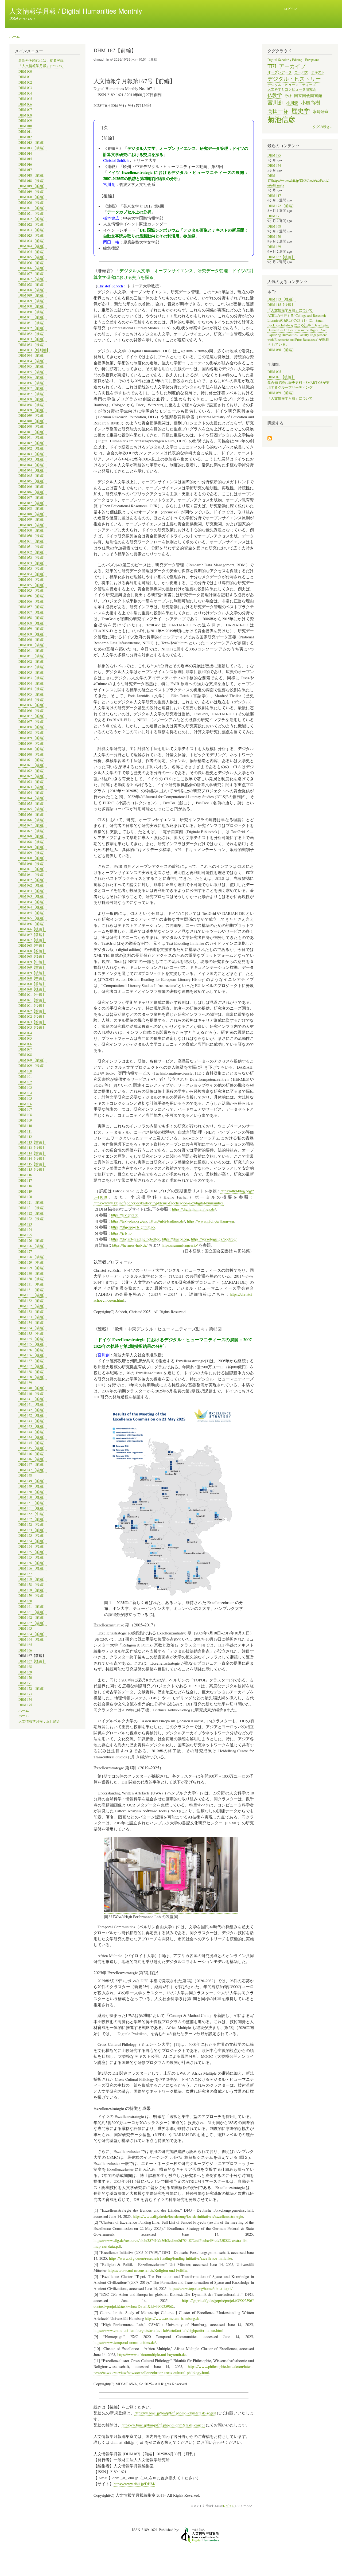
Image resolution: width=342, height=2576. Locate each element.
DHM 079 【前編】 (32, 847)
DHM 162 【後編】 (32, 1623)
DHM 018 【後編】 (32, 181)
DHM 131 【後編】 (32, 1295)
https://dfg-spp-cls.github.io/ (133, 1227)
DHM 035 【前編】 (32, 366)
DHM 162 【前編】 (32, 1617)
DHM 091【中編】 (32, 995)
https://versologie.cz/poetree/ (214, 1239)
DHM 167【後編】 (32, 1661)
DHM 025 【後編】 (32, 257)
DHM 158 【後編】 (32, 1585)
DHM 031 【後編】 (32, 323)
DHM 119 (25, 1191)
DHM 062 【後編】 (32, 667)
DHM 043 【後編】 (32, 459)
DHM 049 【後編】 (32, 525)
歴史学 (301, 111)
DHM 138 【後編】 (32, 1377)
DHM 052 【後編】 (32, 558)
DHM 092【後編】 (32, 1016)
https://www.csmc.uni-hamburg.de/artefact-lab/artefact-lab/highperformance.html (158, 2330)
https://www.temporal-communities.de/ (125, 2342)
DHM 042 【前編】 (32, 443)
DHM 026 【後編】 (32, 268)
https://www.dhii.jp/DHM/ (134, 2484)
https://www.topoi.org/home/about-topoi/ (201, 2288)
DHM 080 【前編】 (32, 858)
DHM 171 (25, 1683)
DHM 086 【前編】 (32, 924)
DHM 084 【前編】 (32, 902)
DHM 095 (25, 1038)
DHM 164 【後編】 (32, 1639)
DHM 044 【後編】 (32, 470)
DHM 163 (25, 1628)
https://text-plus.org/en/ (129, 1221)
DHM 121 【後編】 (32, 1208)
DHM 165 (25, 1645)
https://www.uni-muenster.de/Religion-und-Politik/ (147, 2270)
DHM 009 (25, 121)
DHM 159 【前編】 (32, 1590)
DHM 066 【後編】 (32, 711)
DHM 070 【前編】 (32, 749)
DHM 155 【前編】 (32, 1552)
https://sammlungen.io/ (180, 1245)
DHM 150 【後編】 (32, 1497)
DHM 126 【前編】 (32, 1241)
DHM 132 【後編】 (32, 1306)
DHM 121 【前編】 (32, 1202)
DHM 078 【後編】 (32, 842)
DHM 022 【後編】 (32, 225)
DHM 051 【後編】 (32, 547)
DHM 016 (25, 164)
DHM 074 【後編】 (32, 798)
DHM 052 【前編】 (32, 552)
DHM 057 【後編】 (32, 612)
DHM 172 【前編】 (32, 1689)
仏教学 (275, 95)
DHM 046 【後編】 (32, 492)
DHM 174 (25, 1699)
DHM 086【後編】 (32, 929)
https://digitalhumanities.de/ (194, 1209)
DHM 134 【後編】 (32, 1328)
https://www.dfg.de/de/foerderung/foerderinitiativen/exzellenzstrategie (188, 2216)
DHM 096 (25, 1044)
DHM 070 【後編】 (32, 754)
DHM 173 (25, 1694)
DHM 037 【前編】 (32, 388)
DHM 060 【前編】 (32, 640)
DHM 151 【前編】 (32, 1503)
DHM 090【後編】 (32, 989)
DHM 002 (25, 82)
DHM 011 (25, 132)
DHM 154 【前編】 (32, 1541)
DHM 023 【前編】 (32, 230)
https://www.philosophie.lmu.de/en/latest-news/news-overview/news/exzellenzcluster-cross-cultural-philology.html (174, 2369)
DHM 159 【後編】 (32, 1596)
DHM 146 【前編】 (32, 1454)
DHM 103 (25, 1088)
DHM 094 (25, 1033)
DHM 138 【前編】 (32, 1372)
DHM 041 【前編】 (32, 432)
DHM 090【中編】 (32, 978)
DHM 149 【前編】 (32, 1481)
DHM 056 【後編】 (32, 601)
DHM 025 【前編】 (32, 252)
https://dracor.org (176, 1239)
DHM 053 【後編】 (32, 569)
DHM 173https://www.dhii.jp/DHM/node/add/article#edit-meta (298, 180)
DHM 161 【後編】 (32, 1612)
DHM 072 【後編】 (32, 776)
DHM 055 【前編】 (32, 585)
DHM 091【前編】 (32, 1000)
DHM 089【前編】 (32, 967)
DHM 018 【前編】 (32, 175)
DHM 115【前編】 (32, 1164)
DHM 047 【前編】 (32, 497)
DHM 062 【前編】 (32, 661)
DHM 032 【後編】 (32, 334)
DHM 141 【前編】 (32, 1399)
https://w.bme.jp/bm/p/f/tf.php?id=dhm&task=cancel (163, 2425)
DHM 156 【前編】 (32, 1563)
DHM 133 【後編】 (32, 1317)
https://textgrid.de (125, 1215)
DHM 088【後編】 (32, 956)
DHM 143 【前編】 (32, 1421)
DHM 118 (25, 1186)
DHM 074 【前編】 (32, 793)
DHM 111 (25, 1131)
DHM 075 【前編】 (32, 804)
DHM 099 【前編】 (32, 1060)
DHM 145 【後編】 (32, 1448)
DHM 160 (25, 1601)
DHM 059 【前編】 (32, 629)
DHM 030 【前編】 (32, 306)
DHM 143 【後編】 (32, 1426)
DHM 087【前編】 (32, 935)
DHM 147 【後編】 (32, 1470)
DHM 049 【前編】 (32, 519)
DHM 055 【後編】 (32, 590)
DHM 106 (25, 1104)
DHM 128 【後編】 (32, 1257)
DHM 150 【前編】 (32, 1492)
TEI (272, 66)
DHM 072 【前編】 (32, 771)
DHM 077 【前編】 (32, 825)
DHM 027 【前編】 (32, 274)
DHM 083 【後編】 (32, 896)
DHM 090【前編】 (32, 984)
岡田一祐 (278, 111)
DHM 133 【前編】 (32, 1312)
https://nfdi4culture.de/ (167, 1221)
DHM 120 (25, 1197)
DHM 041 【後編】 (32, 437)
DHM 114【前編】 (32, 1153)
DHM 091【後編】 (32, 1006)
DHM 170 (25, 1678)
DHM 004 (25, 93)
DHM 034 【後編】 (32, 361)
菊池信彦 (281, 119)
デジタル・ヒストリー (294, 79)
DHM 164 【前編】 (32, 1634)
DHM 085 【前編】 (32, 913)
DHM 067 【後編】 (32, 722)
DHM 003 (25, 88)
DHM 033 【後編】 (32, 345)
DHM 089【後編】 (32, 973)
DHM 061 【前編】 (32, 651)
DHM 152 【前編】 (32, 1519)
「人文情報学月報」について (41, 66)
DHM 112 (25, 1137)
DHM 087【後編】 (32, 940)
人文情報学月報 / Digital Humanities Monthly (76, 11)
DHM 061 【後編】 (32, 656)
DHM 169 (25, 1672)
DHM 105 (25, 1098)
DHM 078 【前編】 (32, 836)
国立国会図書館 (308, 95)
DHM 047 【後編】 (32, 503)
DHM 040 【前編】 (32, 421)
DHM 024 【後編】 (32, 246)
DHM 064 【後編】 (32, 689)
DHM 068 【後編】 (32, 733)
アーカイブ (292, 66)
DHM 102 (25, 1082)
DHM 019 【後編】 (32, 192)
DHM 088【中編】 (32, 945)
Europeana (312, 60)
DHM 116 (25, 1175)
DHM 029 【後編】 (32, 301)
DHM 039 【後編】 (32, 415)
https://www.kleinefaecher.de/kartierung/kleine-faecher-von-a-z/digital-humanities (159, 1203)
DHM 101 (25, 1077)
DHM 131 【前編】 (32, 1290)
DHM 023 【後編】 (32, 235)
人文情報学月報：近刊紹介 (39, 1721)
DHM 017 (25, 170)
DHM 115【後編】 (32, 1170)
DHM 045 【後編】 (32, 481)
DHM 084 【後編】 (32, 907)
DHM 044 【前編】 (32, 465)
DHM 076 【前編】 (32, 815)
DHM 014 (25, 153)
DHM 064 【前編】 (32, 683)
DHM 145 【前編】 (32, 1443)
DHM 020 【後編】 (32, 203)
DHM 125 (25, 1235)
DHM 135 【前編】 (32, 1339)
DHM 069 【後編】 (32, 743)
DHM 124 (25, 1230)
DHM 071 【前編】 (32, 760)
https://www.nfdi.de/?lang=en (210, 1221)
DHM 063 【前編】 (32, 672)
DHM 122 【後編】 (32, 1219)
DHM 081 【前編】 (32, 869)
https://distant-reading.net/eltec (136, 1239)
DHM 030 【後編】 (32, 312)
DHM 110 (25, 1126)
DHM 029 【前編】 (32, 295)
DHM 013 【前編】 (32, 143)
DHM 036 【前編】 (32, 377)
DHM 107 (25, 1109)
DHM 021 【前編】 (32, 208)
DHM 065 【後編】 (32, 700)
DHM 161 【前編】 (32, 1607)
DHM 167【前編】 (32, 1656)
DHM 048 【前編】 (32, 508)
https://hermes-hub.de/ (130, 1245)
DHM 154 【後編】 (32, 1546)
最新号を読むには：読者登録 (41, 61)
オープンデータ (280, 72)
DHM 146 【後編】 (32, 1459)
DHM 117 (25, 1180)
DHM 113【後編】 (32, 1148)
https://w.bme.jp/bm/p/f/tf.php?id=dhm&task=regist (175, 2413)
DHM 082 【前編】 (32, 880)
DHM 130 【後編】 (32, 1279)
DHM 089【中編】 (32, 962)
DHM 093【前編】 (32, 1022)
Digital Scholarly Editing (285, 60)
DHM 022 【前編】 (32, 219)
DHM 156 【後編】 (32, 1568)
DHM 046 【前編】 (32, 487)
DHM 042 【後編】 (32, 448)
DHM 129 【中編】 (32, 1262)
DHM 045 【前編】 (32, 476)
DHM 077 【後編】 (32, 831)
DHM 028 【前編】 (32, 285)
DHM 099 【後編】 (32, 1066)
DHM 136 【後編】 (32, 1355)
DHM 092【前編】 (32, 1011)
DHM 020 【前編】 (32, 197)
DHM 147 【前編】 (32, 1464)
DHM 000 (25, 71)
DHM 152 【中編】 (32, 1514)
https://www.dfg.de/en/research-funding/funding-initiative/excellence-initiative (171, 2258)
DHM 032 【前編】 (32, 328)
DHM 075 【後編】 (32, 809)
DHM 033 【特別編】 (34, 350)
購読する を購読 (270, 439)
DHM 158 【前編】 (32, 1579)
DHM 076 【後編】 (32, 820)
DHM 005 (25, 99)
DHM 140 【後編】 (32, 1394)
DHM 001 (25, 77)
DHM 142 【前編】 (32, 1410)
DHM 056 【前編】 (32, 596)
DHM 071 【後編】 (32, 765)
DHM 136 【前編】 (32, 1350)
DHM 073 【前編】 (32, 782)
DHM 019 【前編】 (32, 186)
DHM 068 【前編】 (32, 727)
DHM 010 (25, 126)
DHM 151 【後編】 (32, 1508)
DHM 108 (25, 1115)
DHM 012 (25, 137)
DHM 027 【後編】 (32, 279)
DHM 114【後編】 (32, 1159)
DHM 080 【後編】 (32, 864)
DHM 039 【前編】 (32, 410)
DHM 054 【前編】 (32, 574)
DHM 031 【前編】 (32, 317)
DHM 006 (25, 104)
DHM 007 (25, 110)
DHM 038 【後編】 (32, 405)
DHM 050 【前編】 (32, 530)
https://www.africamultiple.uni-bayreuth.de (151, 2354)
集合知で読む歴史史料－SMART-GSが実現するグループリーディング (298, 385)
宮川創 (275, 102)
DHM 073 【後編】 (32, 787)
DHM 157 (25, 1574)
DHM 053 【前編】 (32, 563)
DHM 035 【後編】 (32, 372)
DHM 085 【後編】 (32, 918)
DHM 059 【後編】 (32, 634)
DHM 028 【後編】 (32, 290)
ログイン (290, 8)
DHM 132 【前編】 (32, 1301)
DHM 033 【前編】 (32, 339)
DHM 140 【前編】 (32, 1388)
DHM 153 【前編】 (32, 1530)
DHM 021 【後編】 (32, 214)
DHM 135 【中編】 (32, 1334)
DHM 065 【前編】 (32, 694)
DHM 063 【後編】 (32, 678)
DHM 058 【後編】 (32, 623)
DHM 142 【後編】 (32, 1415)
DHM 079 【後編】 (32, 853)
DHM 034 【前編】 (32, 355)
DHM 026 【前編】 (32, 263)
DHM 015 (25, 159)
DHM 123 (25, 1224)
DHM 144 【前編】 (32, 1432)
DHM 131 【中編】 (32, 1284)
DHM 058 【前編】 (32, 618)
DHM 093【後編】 (32, 1027)
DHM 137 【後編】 (32, 1366)
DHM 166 (25, 1650)
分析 (288, 96)
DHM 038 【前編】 (32, 399)
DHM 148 (25, 1475)
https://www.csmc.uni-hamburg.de (172, 2318)
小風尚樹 (310, 103)
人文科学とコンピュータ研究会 (292, 89)
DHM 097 (25, 1049)
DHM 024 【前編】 (32, 241)
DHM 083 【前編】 (32, 891)
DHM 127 (25, 1252)
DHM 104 (25, 1093)
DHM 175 (25, 1705)
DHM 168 (25, 1667)
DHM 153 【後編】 (32, 1535)
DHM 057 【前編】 (32, 607)
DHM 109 (25, 1120)
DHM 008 (25, 115)
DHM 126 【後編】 (32, 1246)
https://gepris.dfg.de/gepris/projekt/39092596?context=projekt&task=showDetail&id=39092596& (174, 2303)
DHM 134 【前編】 (32, 1323)
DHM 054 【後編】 (32, 579)
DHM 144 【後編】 (32, 1437)
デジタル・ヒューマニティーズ (292, 85)
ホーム (15, 36)
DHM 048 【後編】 (32, 514)
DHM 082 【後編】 (32, 885)
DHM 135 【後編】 (32, 1344)
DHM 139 (25, 1383)
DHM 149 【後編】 (32, 1486)
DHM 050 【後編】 (32, 536)
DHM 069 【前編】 (32, 738)
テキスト (318, 72)
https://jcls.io (121, 1233)
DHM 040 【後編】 (32, 426)
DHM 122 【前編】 (32, 1213)
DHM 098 (25, 1055)
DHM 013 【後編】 (32, 148)
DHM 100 (25, 1071)
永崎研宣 (321, 111)
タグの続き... (322, 127)
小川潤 (292, 103)
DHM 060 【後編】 (32, 645)
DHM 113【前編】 (32, 1142)
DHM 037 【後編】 (32, 394)
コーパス (301, 72)
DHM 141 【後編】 (32, 1404)
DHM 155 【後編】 (32, 1557)
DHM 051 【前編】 (32, 541)
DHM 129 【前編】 (32, 1268)
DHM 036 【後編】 (32, 383)
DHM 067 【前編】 (32, 716)
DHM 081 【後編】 (32, 875)
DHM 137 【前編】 (32, 1361)
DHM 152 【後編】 (32, 1525)
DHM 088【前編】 (32, 951)
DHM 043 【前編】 (32, 454)
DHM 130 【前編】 (32, 1273)
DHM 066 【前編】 (32, 705)
